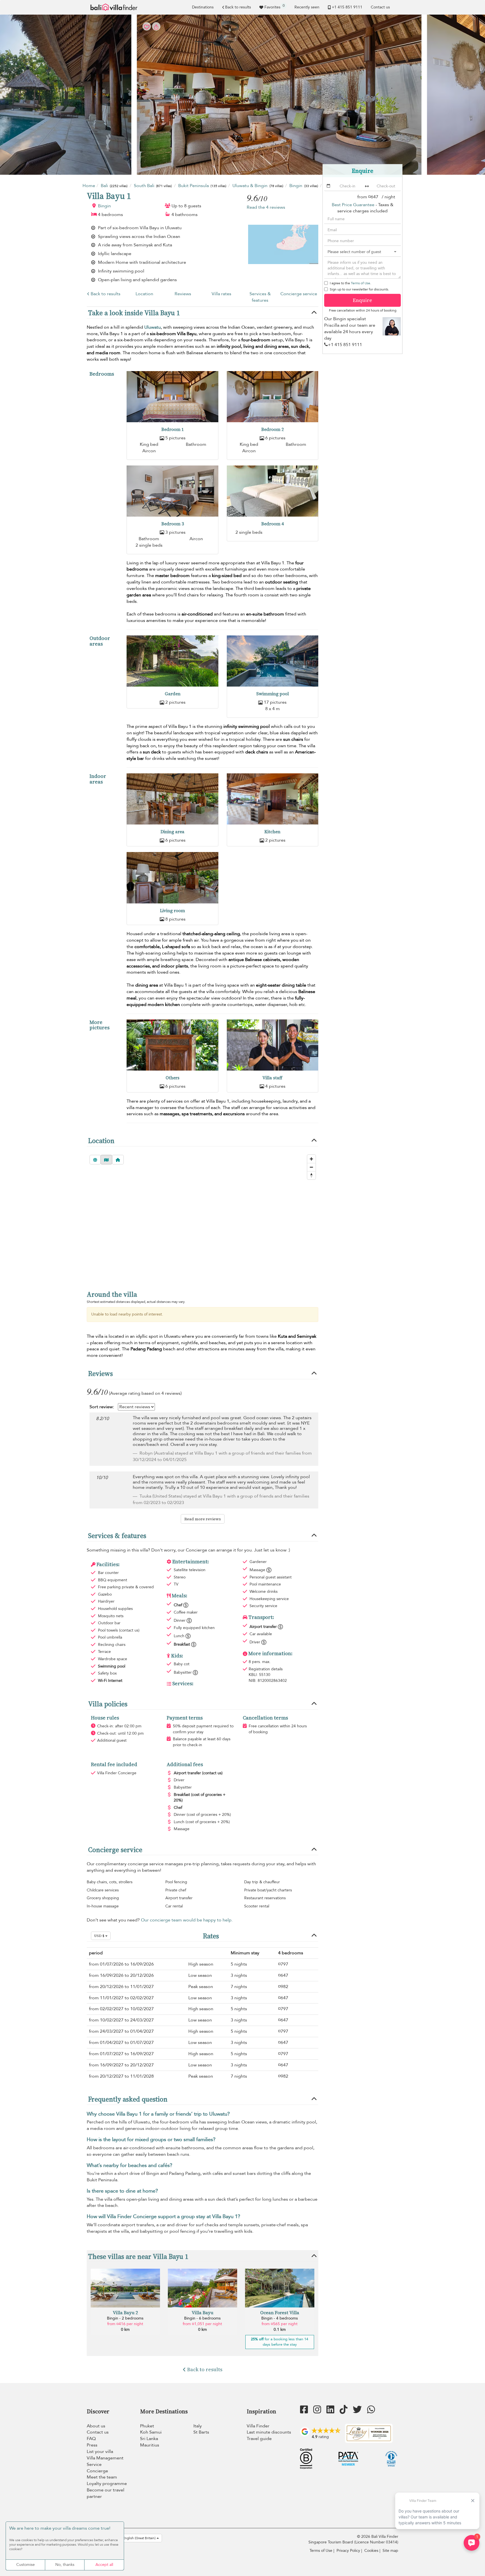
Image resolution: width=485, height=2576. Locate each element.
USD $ (100, 1936)
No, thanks (65, 2565)
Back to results (238, 7)
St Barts (201, 2432)
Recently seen (307, 7)
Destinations (203, 7)
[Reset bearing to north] (311, 1175)
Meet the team (102, 2477)
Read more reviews (203, 1519)
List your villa (100, 2452)
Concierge (97, 2471)
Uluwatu (153, 327)
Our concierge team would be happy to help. (187, 1920)
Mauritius (150, 2445)
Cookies (371, 2551)
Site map (390, 2551)
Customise (26, 2565)
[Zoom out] (311, 1167)
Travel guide (259, 2439)
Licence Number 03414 (376, 2542)
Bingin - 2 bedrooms (125, 2318)
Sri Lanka (149, 2439)
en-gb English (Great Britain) (134, 2538)
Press (92, 2445)
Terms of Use (361, 283)
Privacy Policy (348, 2551)
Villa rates (221, 294)
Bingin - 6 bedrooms (202, 2318)
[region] (203, 1217)
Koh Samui (151, 2432)
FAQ (91, 2439)
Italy (198, 2426)
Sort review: (102, 1407)
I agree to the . (350, 283)
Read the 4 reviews (266, 207)
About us (96, 2426)
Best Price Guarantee (353, 205)
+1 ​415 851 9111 (347, 7)
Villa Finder (258, 2426)
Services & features (260, 297)
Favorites (274, 6)
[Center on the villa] (118, 1160)
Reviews (183, 294)
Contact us (380, 7)
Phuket (147, 2426)
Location (144, 294)
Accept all (104, 2565)
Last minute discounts (269, 2432)
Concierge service (299, 294)
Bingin (104, 206)
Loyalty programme (107, 2484)
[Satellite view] (95, 1160)
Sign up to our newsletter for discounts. (359, 289)
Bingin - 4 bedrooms (280, 2318)
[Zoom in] (311, 1159)
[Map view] (106, 1160)
